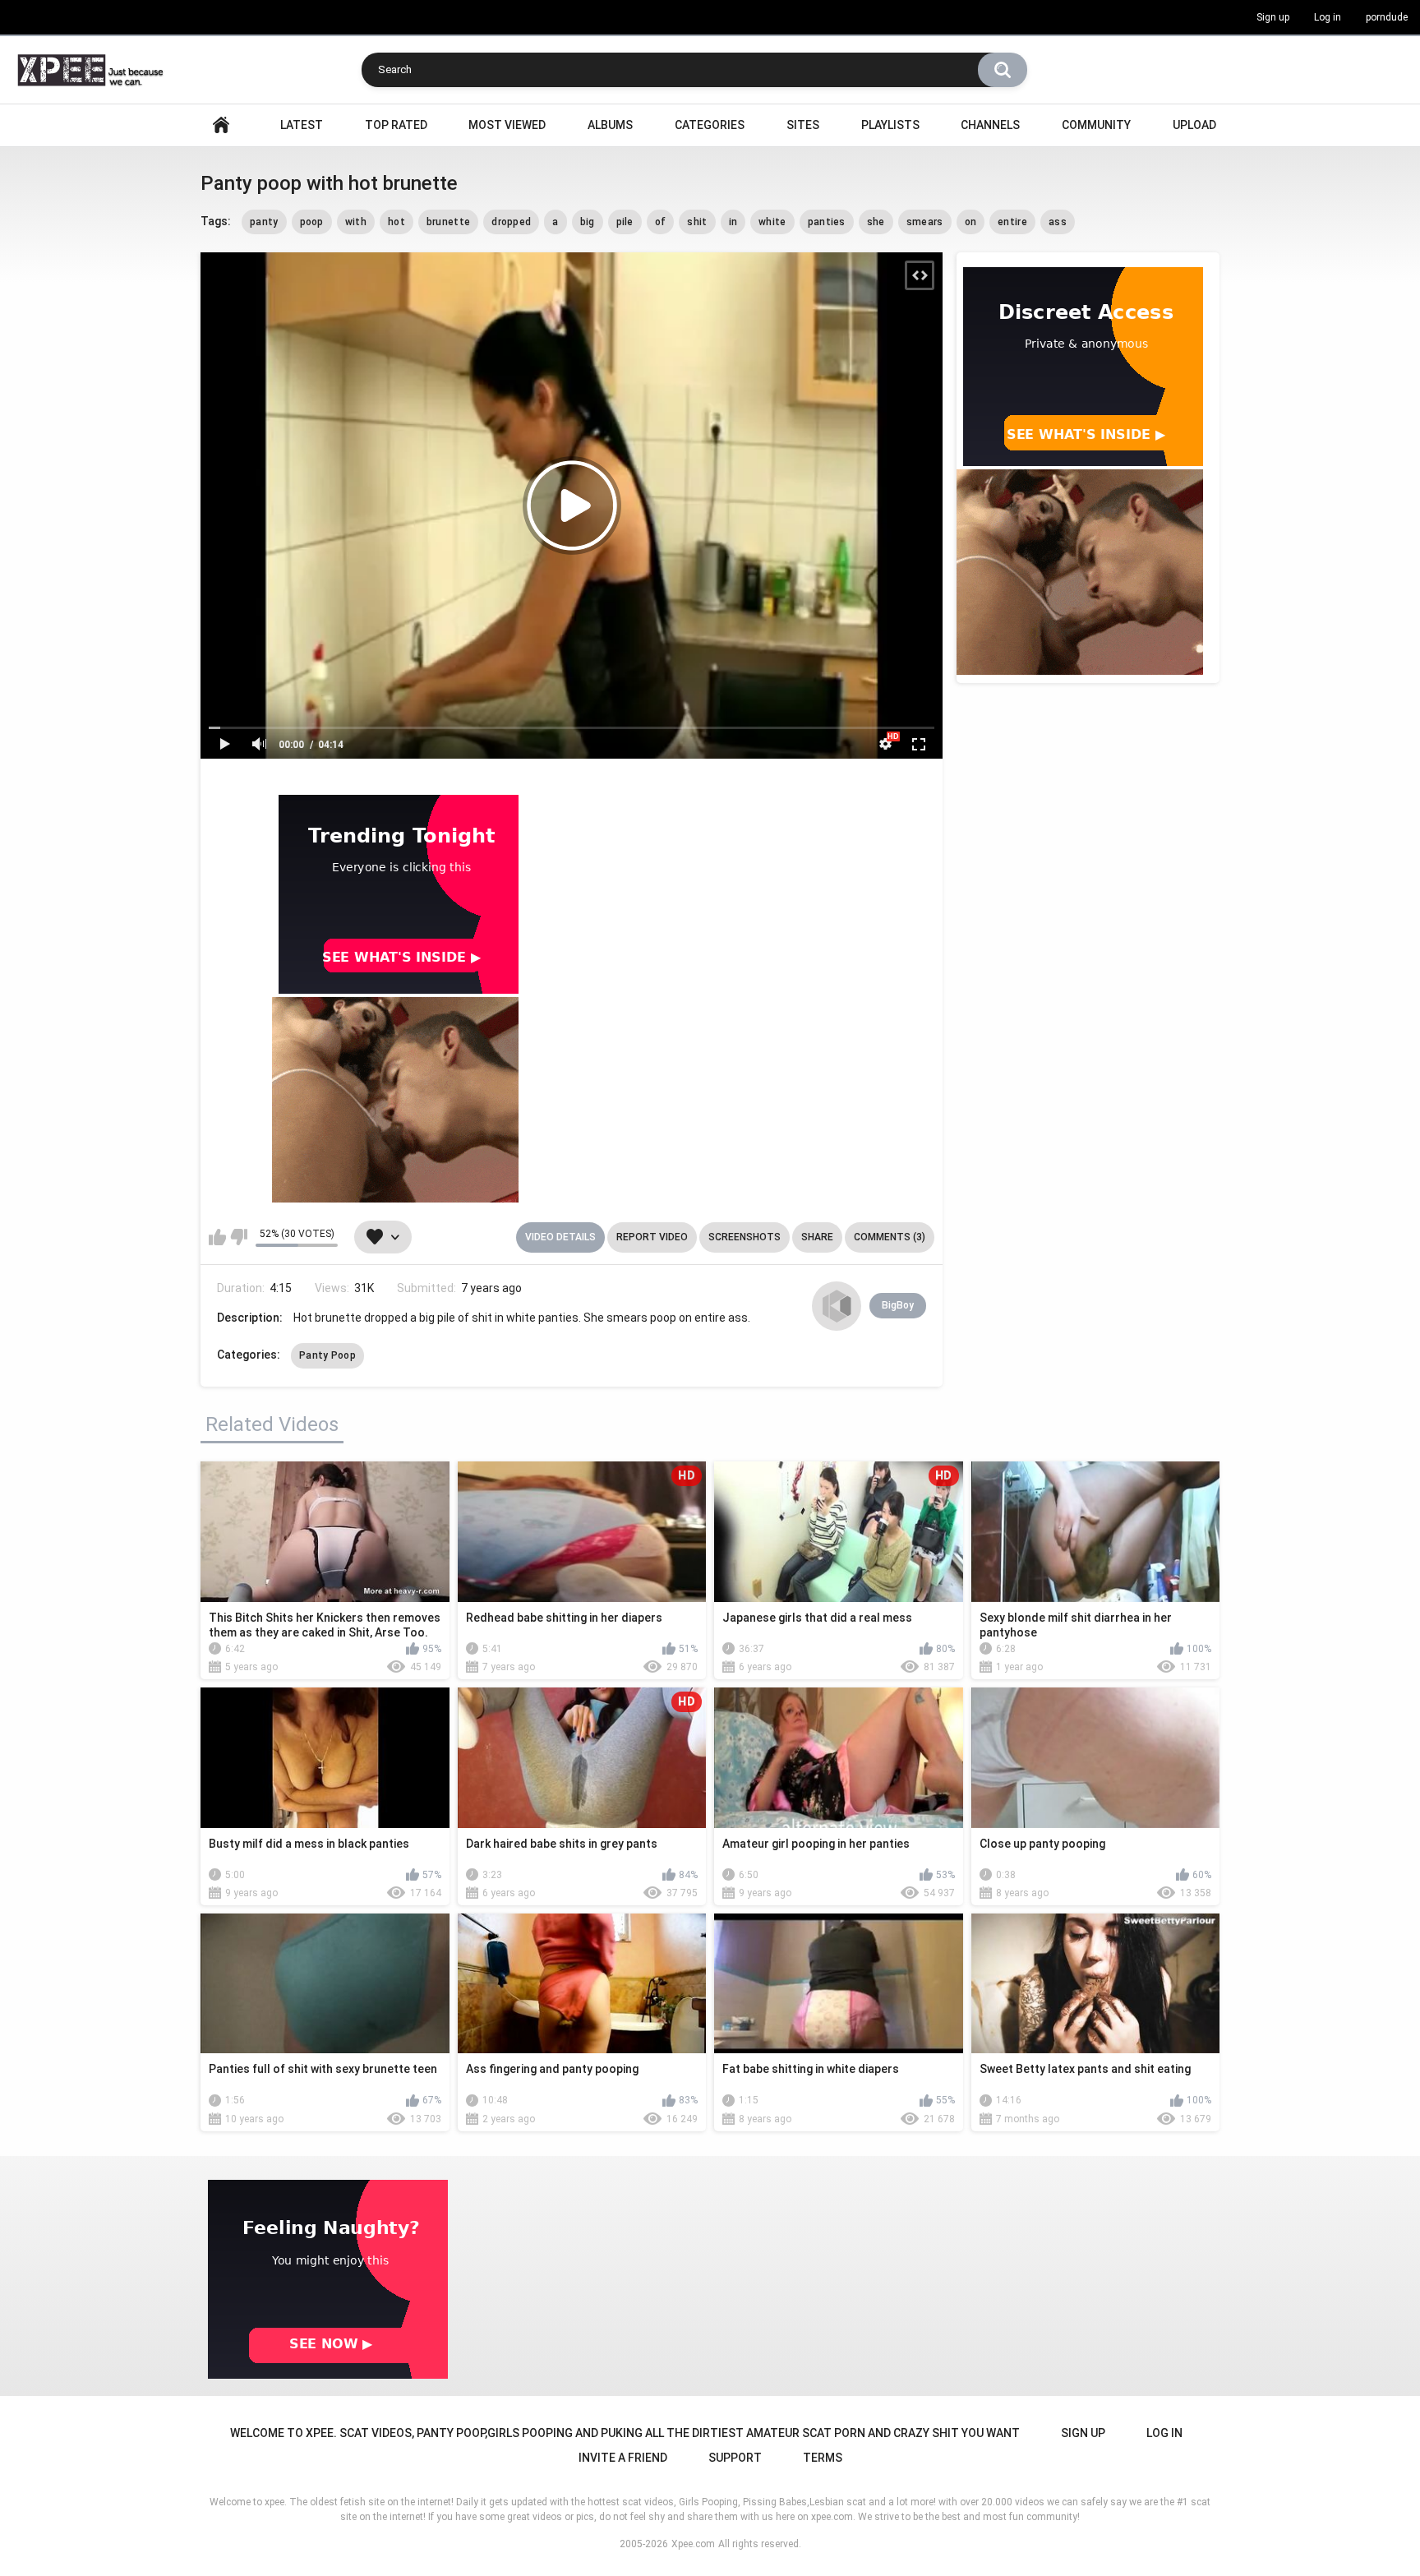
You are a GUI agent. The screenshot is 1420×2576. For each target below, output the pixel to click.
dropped (511, 222)
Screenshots (745, 1237)
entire (1012, 222)
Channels (990, 125)
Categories (710, 125)
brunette (448, 222)
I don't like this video (239, 1237)
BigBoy (898, 1305)
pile (625, 222)
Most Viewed (507, 125)
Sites (803, 125)
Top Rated (396, 125)
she (876, 222)
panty (264, 222)
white (772, 222)
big (588, 222)
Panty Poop (327, 1355)
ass (1058, 222)
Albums (610, 125)
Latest (302, 125)
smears (925, 222)
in (733, 222)
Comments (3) (890, 1237)
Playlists (890, 125)
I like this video (217, 1237)
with (356, 222)
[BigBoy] (837, 1306)
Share (817, 1237)
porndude (1387, 17)
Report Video (652, 1237)
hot (396, 222)
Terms (823, 2458)
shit (697, 222)
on (971, 222)
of (661, 222)
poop (312, 222)
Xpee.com (693, 2544)
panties (827, 222)
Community (1096, 125)
